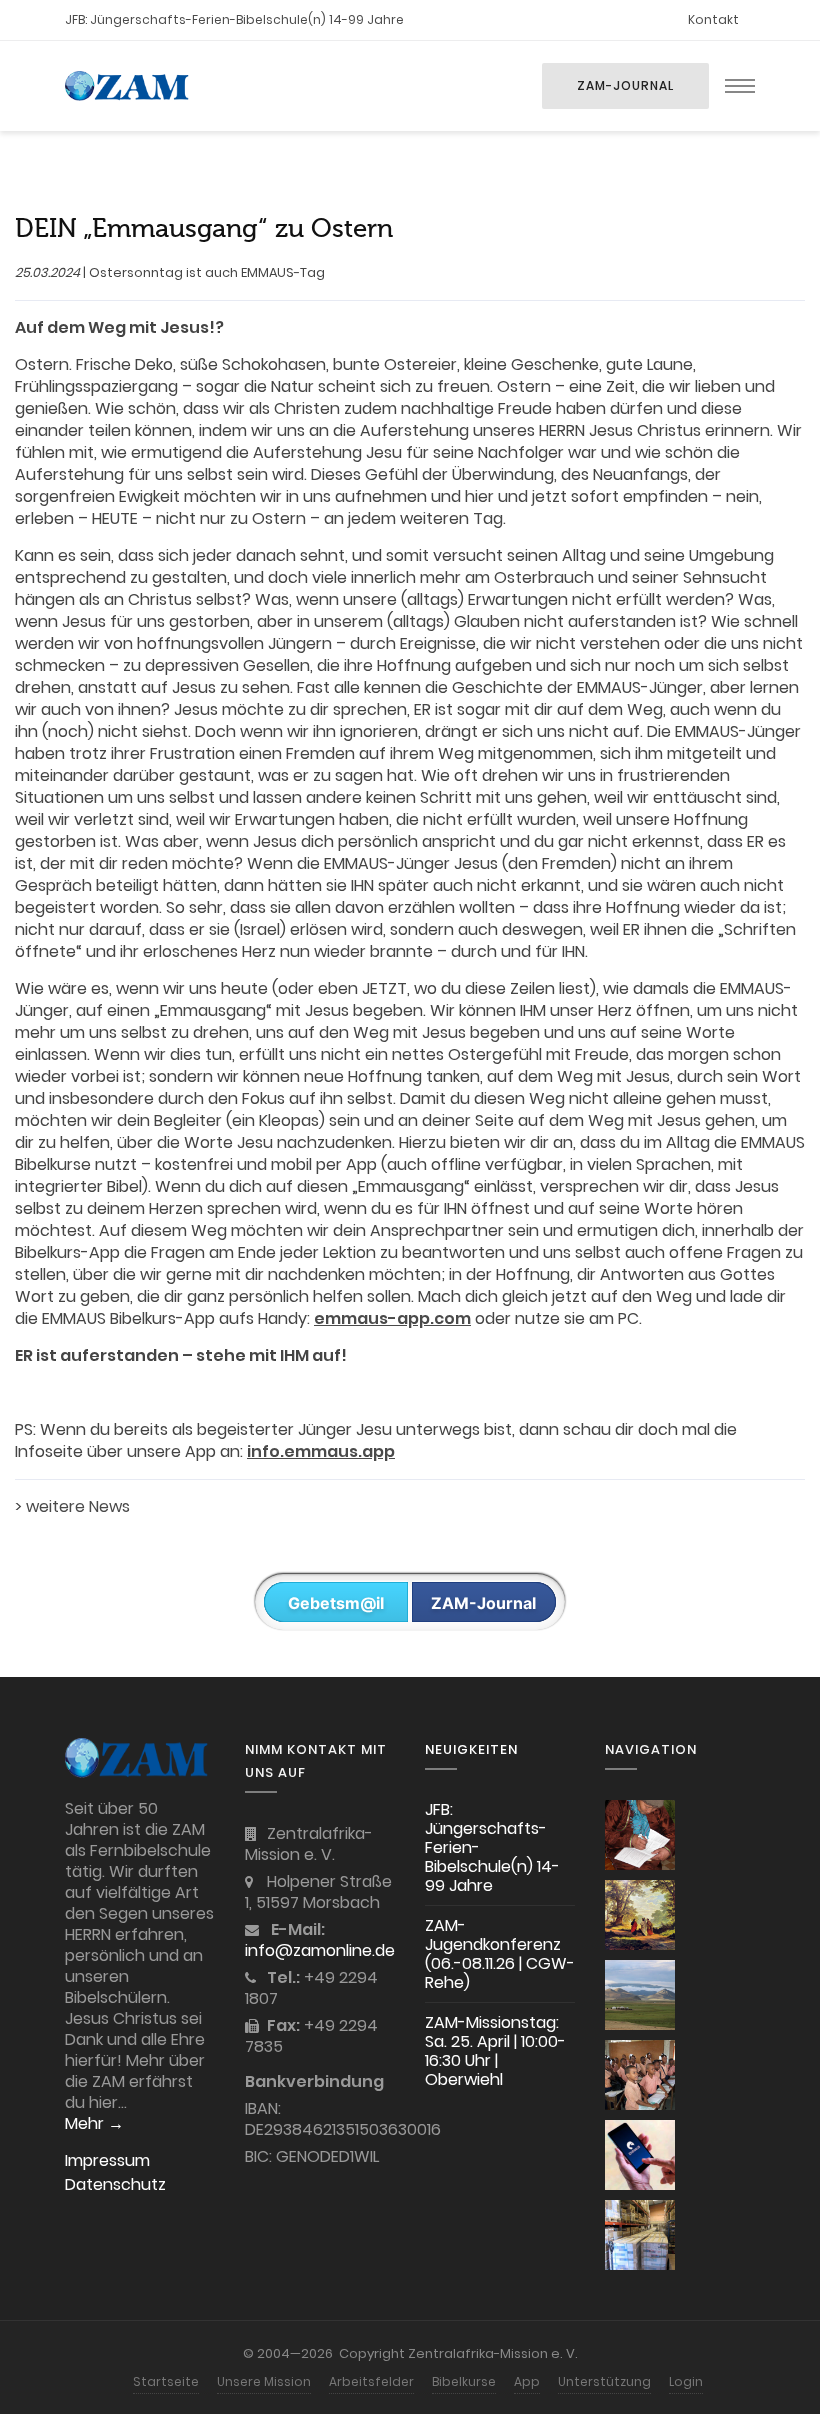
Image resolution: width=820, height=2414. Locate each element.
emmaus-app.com (392, 1318)
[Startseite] (640, 1835)
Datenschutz (115, 2184)
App (527, 2381)
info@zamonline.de (320, 1950)
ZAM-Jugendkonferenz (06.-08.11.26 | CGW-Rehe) (500, 1954)
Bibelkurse (464, 2381)
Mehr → (94, 2123)
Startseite (166, 2381)
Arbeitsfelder (371, 2381)
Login (686, 2381)
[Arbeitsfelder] (640, 1995)
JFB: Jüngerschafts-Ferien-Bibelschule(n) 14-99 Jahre (234, 19)
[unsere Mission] (640, 1915)
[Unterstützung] (640, 2235)
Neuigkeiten (471, 1749)
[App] (640, 2155)
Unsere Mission (264, 2381)
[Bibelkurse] (640, 2075)
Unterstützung (604, 2381)
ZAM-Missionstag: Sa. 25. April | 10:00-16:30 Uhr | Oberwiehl (495, 2051)
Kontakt (713, 19)
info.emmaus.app (321, 1451)
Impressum (107, 2160)
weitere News (78, 1506)
